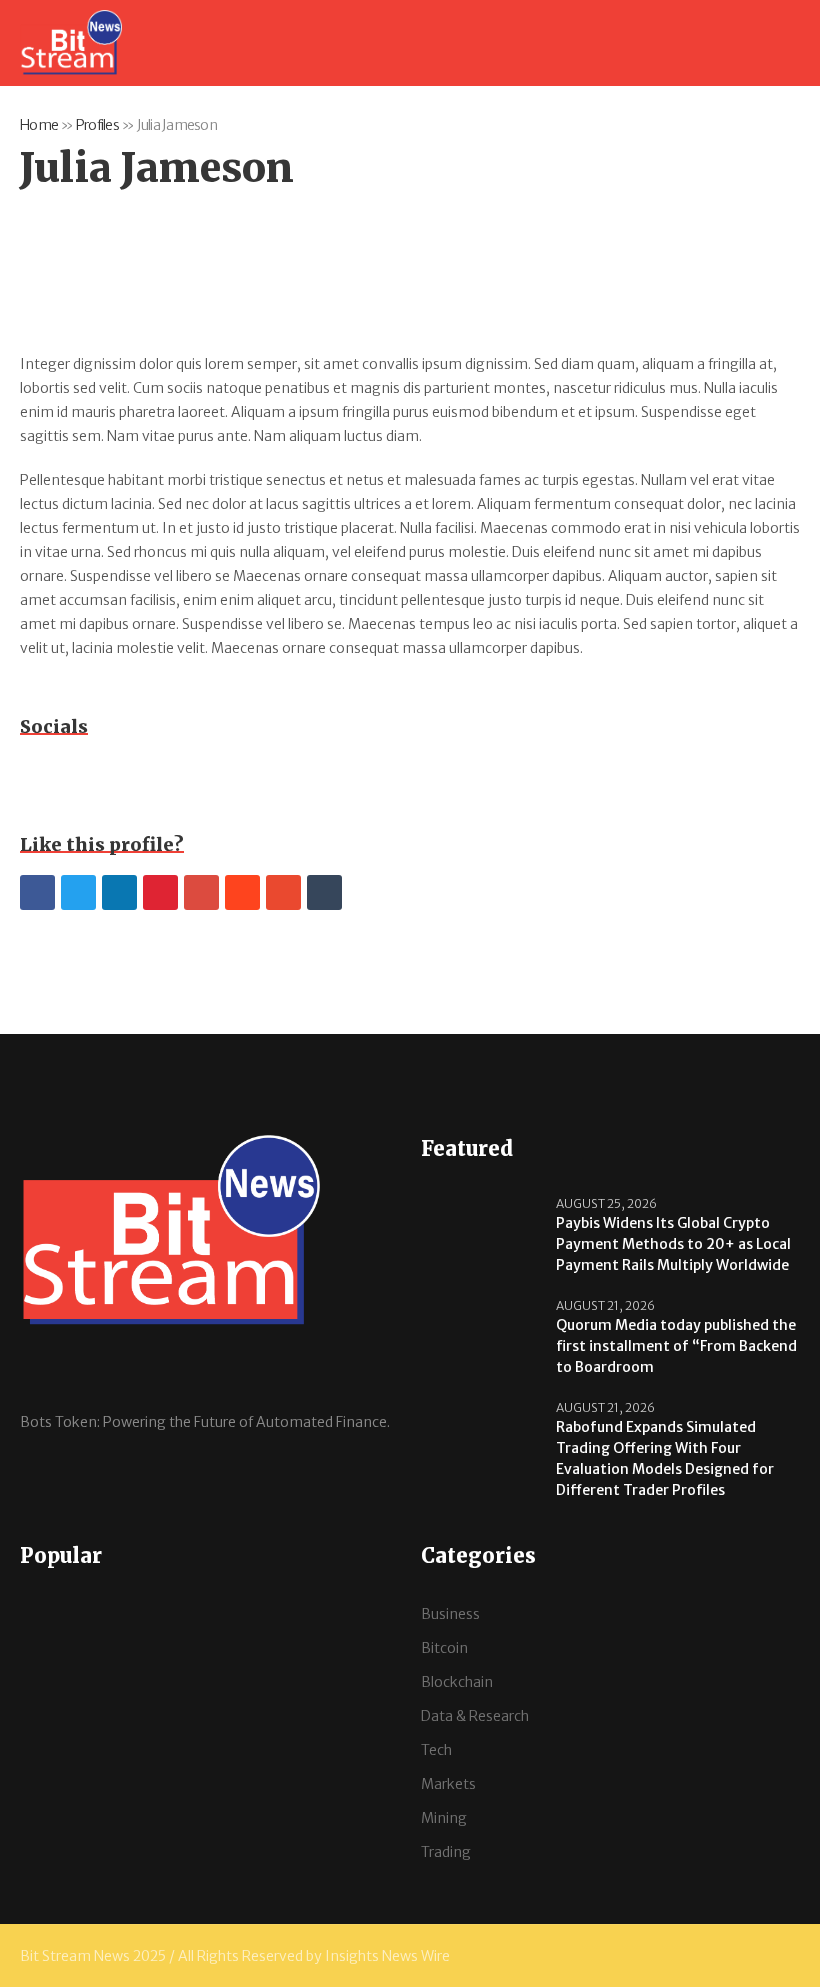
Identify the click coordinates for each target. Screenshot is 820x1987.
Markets (448, 1784)
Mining (444, 1818)
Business (450, 1614)
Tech (436, 1750)
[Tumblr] (324, 892)
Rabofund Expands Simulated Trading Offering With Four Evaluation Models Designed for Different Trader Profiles (665, 1458)
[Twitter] (78, 892)
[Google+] (201, 892)
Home (39, 125)
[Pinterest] (160, 892)
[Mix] (283, 892)
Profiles (97, 125)
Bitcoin (444, 1648)
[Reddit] (242, 892)
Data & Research (475, 1716)
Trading (446, 1852)
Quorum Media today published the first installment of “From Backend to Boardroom (676, 1346)
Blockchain (457, 1682)
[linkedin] (119, 892)
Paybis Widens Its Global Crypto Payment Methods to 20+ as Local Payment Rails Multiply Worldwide (673, 1244)
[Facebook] (37, 892)
